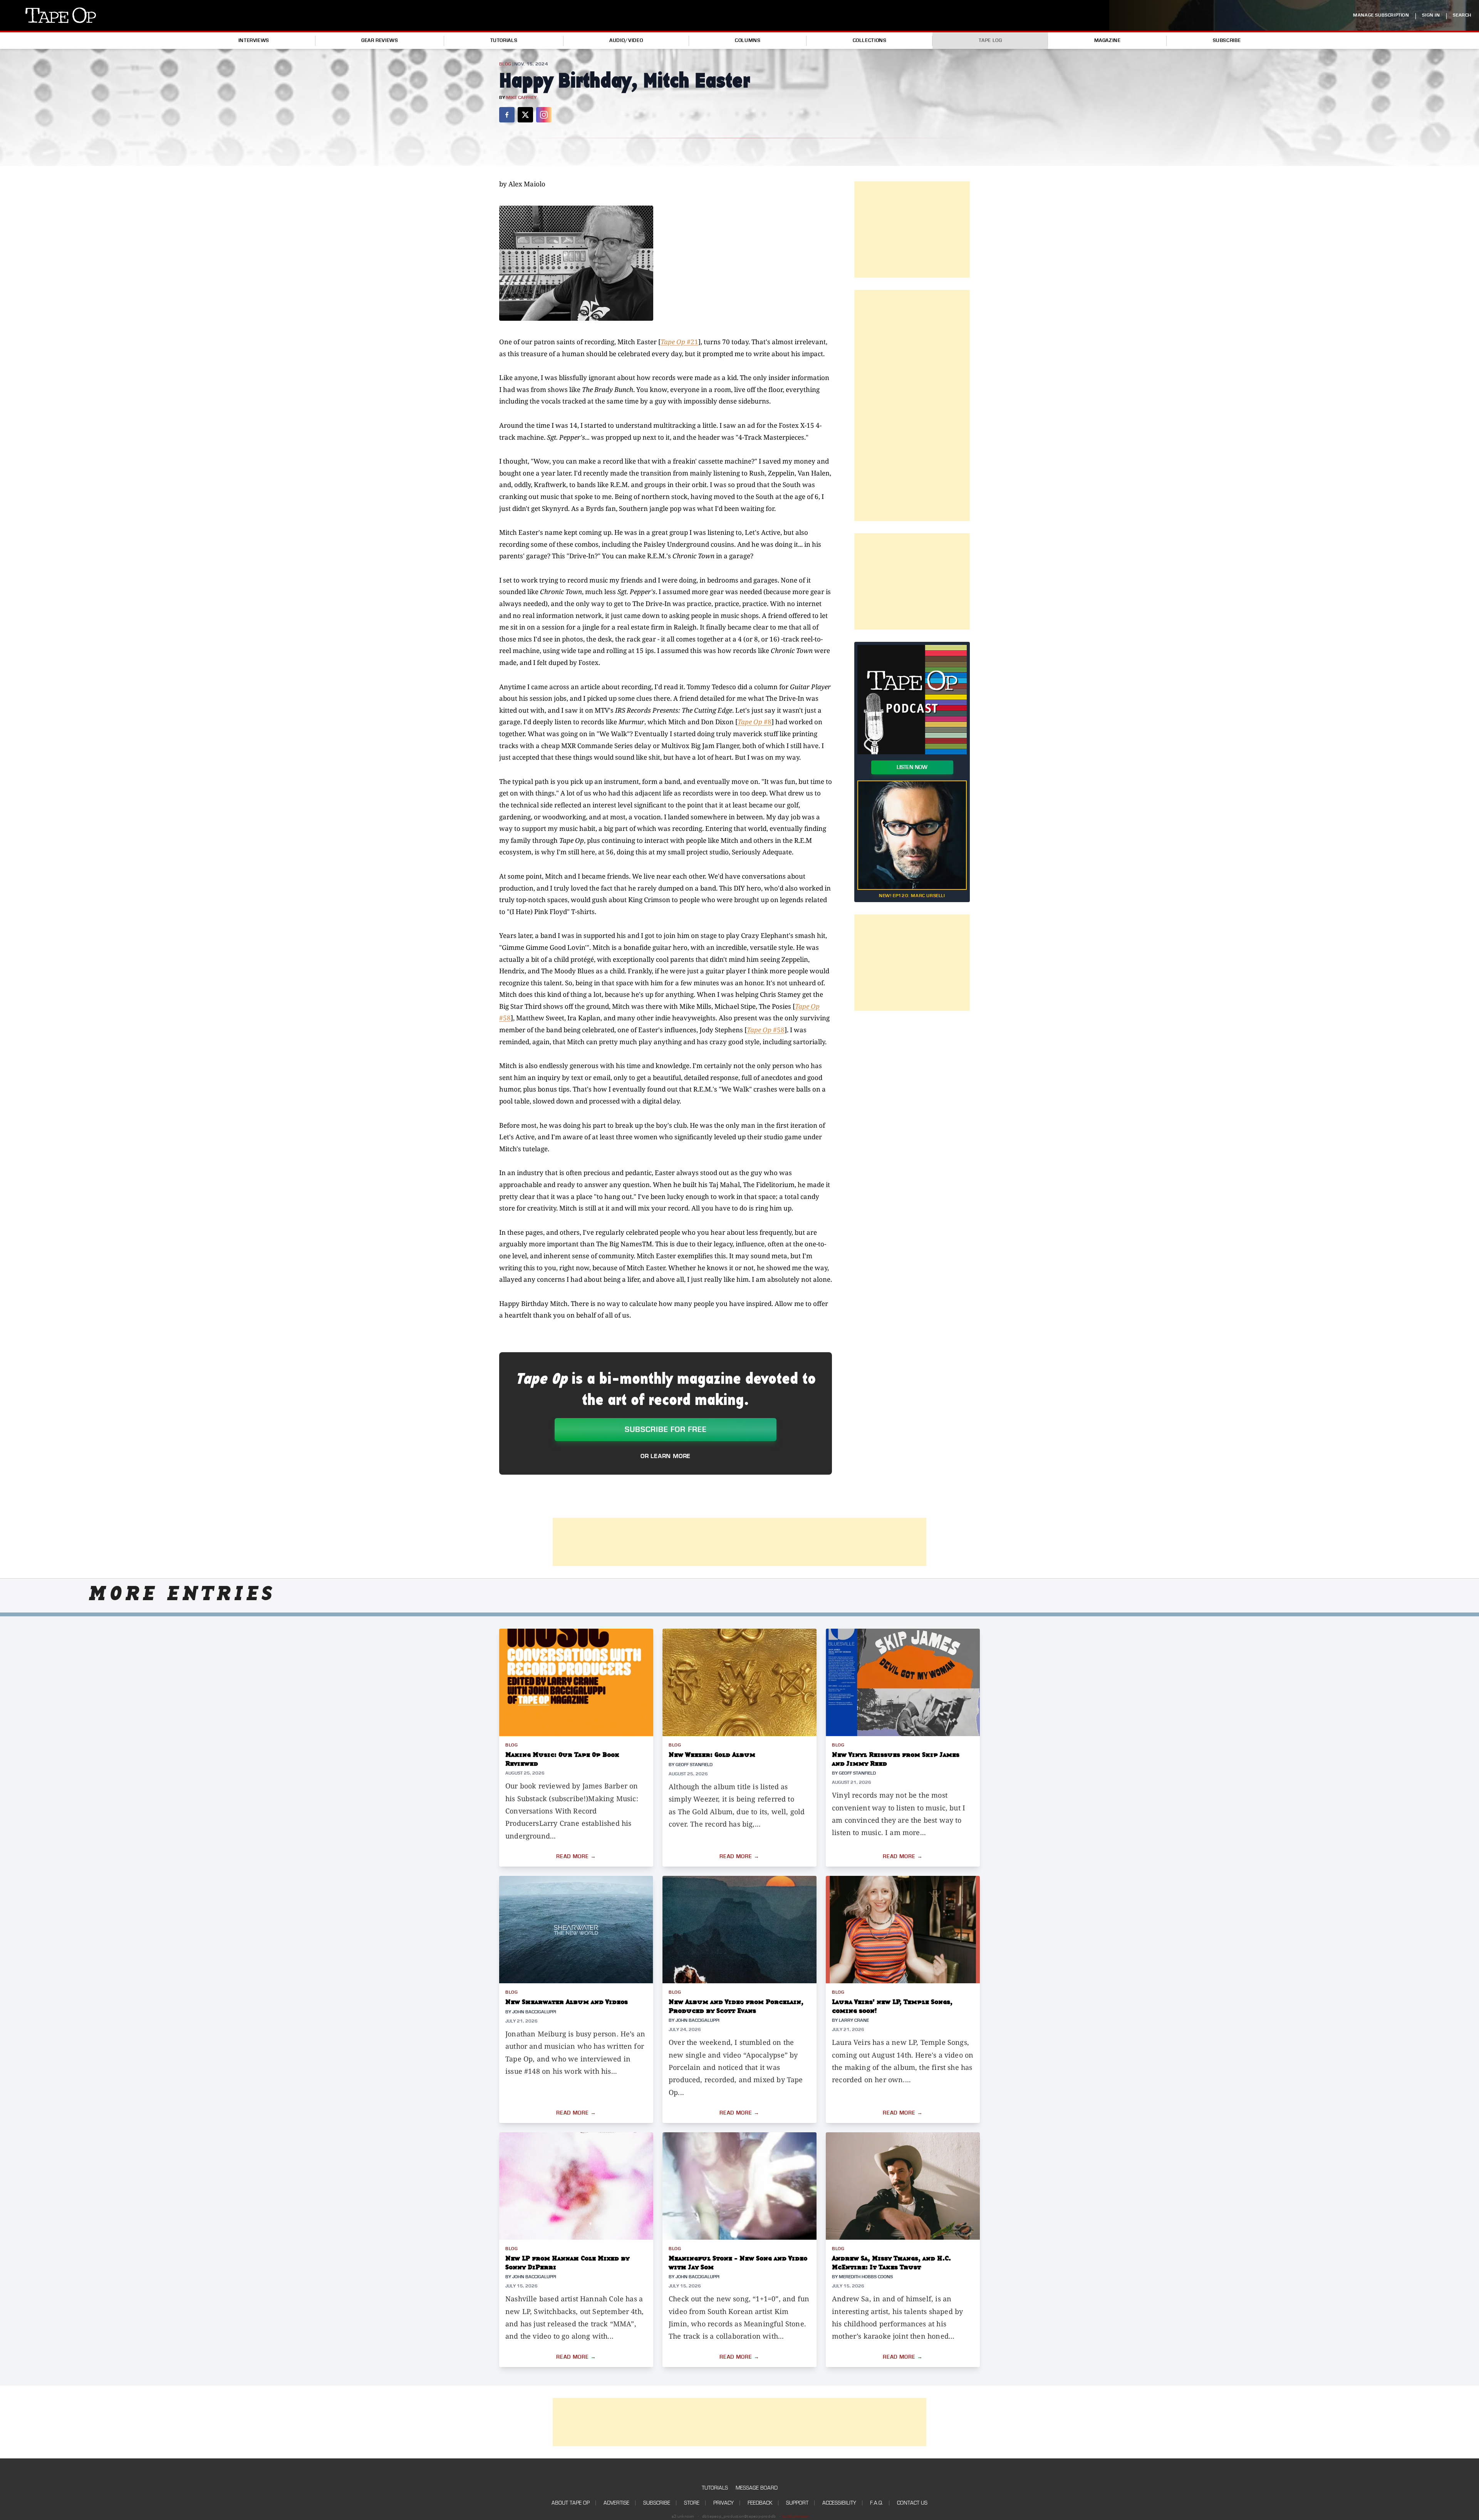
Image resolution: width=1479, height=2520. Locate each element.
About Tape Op (571, 2503)
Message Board (757, 2488)
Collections (870, 40)
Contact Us (912, 2503)
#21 (679, 342)
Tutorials (504, 40)
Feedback (760, 2503)
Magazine (1108, 40)
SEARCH (1462, 15)
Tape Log (990, 40)
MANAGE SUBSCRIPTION (1381, 15)
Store (692, 2503)
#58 (766, 1030)
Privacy (724, 2503)
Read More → (576, 1857)
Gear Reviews (380, 40)
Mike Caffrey (521, 98)
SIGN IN (1431, 15)
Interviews (254, 40)
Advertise (616, 2503)
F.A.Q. (877, 2503)
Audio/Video (626, 40)
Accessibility (839, 2503)
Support (797, 2503)
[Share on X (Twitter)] (525, 115)
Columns (748, 40)
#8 (755, 722)
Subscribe (1227, 40)
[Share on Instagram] (544, 115)
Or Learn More (666, 1456)
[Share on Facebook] (507, 115)
